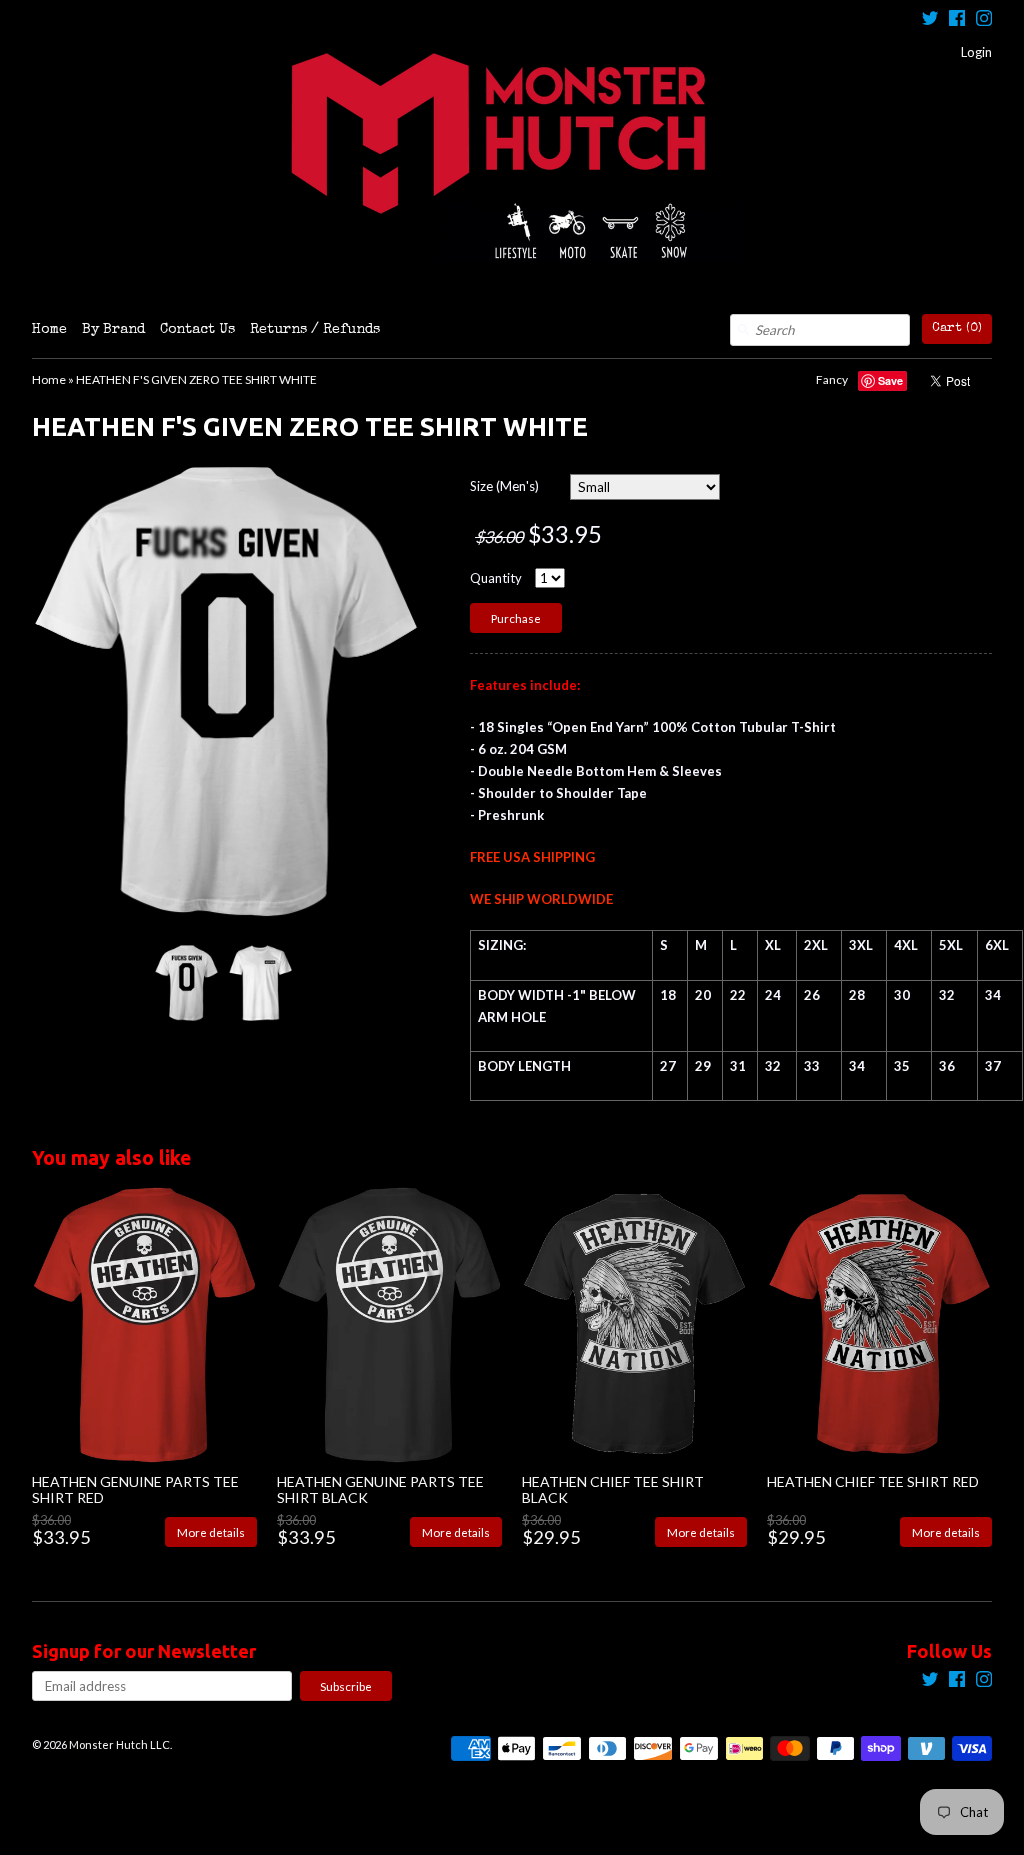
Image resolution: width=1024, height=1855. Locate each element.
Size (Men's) (504, 486)
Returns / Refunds (315, 330)
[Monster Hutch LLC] (512, 157)
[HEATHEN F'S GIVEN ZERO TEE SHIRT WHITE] (186, 982)
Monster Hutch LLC (119, 1744)
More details (211, 1532)
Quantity (496, 578)
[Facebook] (957, 20)
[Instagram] (984, 20)
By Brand (113, 330)
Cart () (957, 328)
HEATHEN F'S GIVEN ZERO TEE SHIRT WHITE (196, 379)
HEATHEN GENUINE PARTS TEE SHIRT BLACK (380, 1489)
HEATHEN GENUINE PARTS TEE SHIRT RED (135, 1489)
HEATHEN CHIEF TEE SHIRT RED (873, 1481)
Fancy (832, 379)
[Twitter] (930, 20)
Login (976, 52)
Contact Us (197, 330)
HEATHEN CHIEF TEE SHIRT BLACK (613, 1489)
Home (49, 330)
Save (890, 380)
